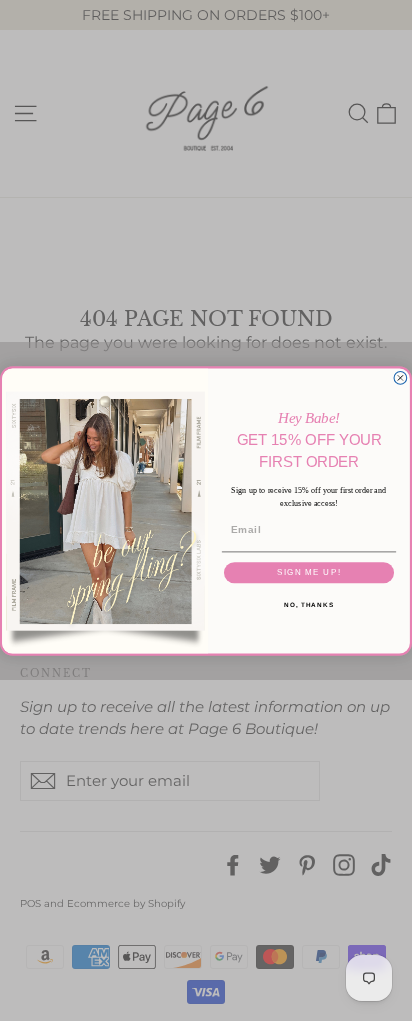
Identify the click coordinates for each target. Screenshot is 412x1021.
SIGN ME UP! (308, 572)
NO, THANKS (309, 603)
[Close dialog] (400, 377)
